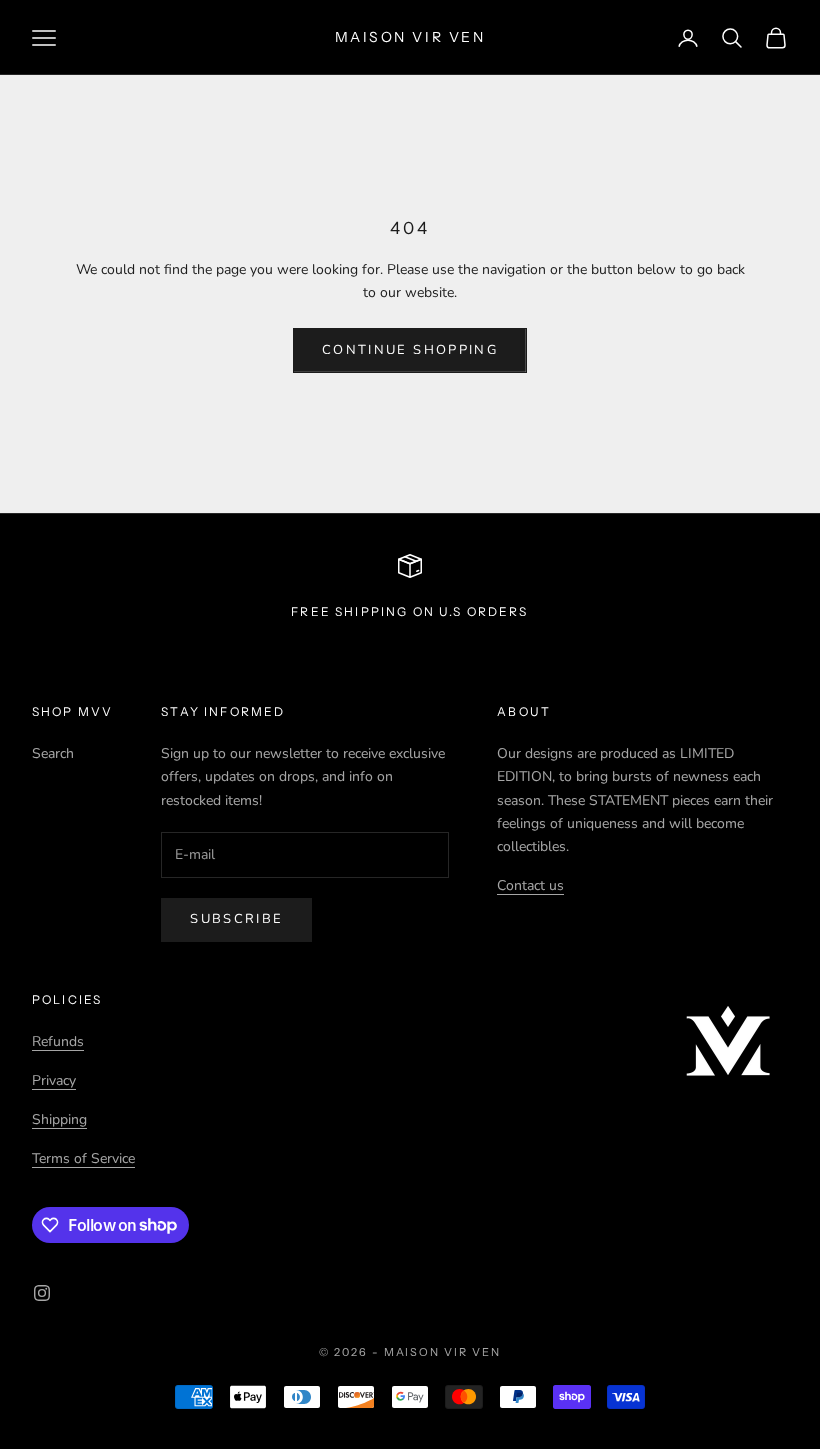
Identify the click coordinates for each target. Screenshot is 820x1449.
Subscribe (236, 919)
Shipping (59, 1119)
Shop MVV (72, 711)
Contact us (530, 885)
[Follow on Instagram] (42, 1293)
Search (53, 753)
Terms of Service (83, 1158)
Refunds (58, 1041)
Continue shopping (410, 350)
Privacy (54, 1080)
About (524, 711)
